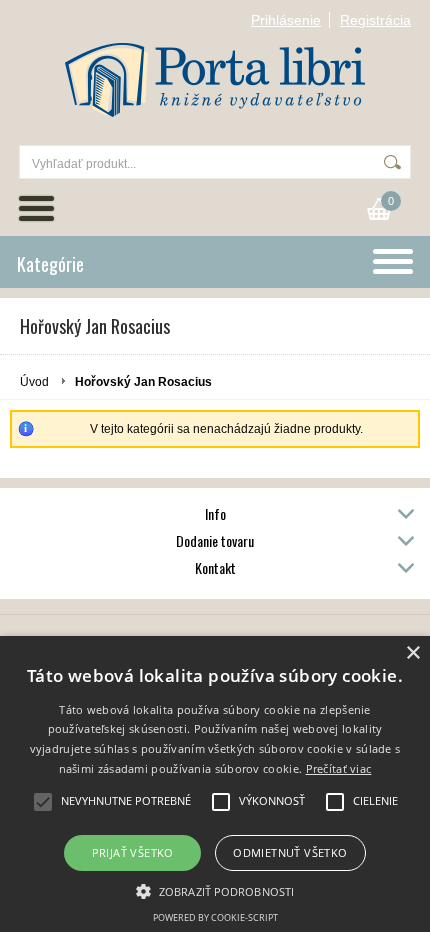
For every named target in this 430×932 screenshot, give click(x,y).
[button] (215, 890)
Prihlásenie (286, 20)
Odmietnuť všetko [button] (290, 852)
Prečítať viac (339, 768)
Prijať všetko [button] (133, 852)
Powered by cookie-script (215, 917)
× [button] (412, 653)
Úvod (34, 382)
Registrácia (375, 20)
